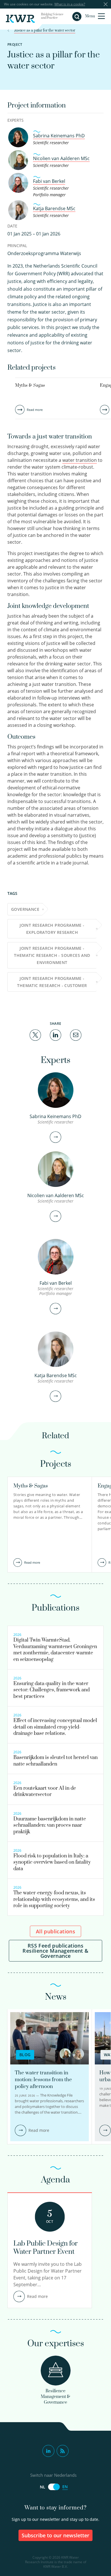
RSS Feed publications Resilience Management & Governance (55, 1951)
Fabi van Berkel (49, 181)
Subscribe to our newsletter (56, 2535)
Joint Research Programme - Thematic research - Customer (52, 982)
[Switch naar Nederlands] (54, 2487)
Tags (12, 893)
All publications (55, 1931)
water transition (80, 460)
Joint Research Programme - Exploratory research (52, 929)
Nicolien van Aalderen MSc (61, 158)
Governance (25, 909)
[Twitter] (35, 1035)
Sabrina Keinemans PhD (59, 136)
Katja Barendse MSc (54, 208)
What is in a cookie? (70, 4)
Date (12, 226)
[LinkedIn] (55, 1035)
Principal (17, 246)
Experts (16, 120)
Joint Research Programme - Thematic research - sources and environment (52, 955)
